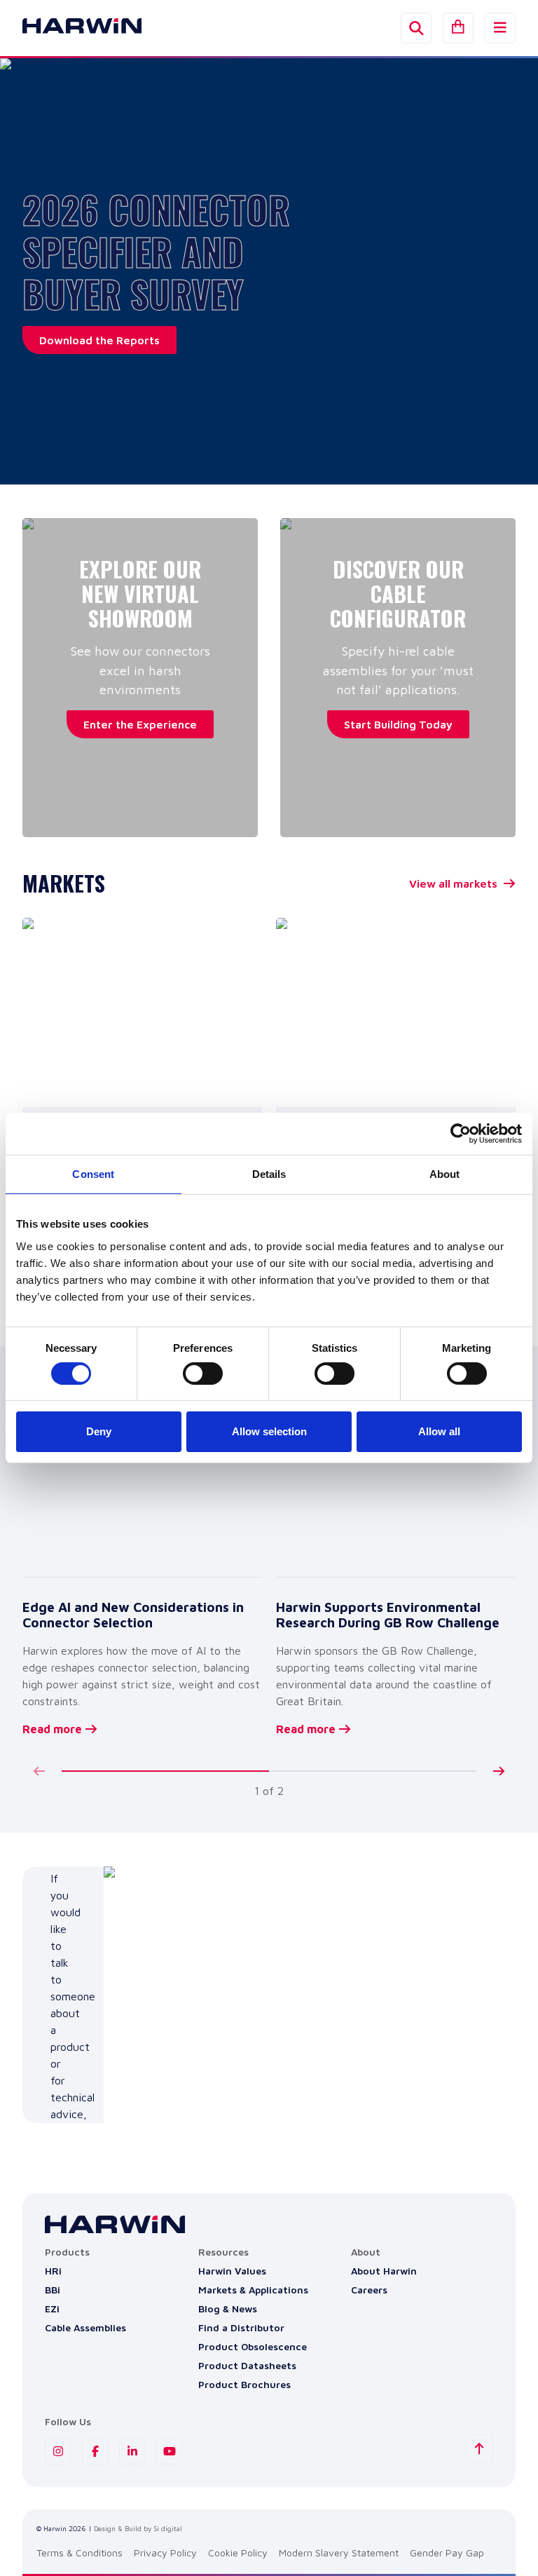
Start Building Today (398, 724)
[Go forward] (499, 1771)
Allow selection (269, 1431)
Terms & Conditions (80, 2553)
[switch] (203, 1374)
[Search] (416, 28)
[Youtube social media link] (169, 2452)
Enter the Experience (140, 724)
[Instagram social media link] (58, 2452)
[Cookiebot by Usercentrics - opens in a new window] (461, 1134)
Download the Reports (99, 340)
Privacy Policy (165, 2553)
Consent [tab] (93, 1174)
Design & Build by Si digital (138, 2528)
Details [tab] (269, 1174)
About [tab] (445, 1174)
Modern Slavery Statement (339, 2553)
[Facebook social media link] (95, 2452)
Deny (99, 1431)
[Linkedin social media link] (132, 2452)
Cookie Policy (238, 2553)
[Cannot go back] (39, 1771)
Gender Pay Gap (447, 2553)
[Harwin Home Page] (71, 28)
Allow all (439, 1431)
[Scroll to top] (479, 2448)
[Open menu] (500, 28)
